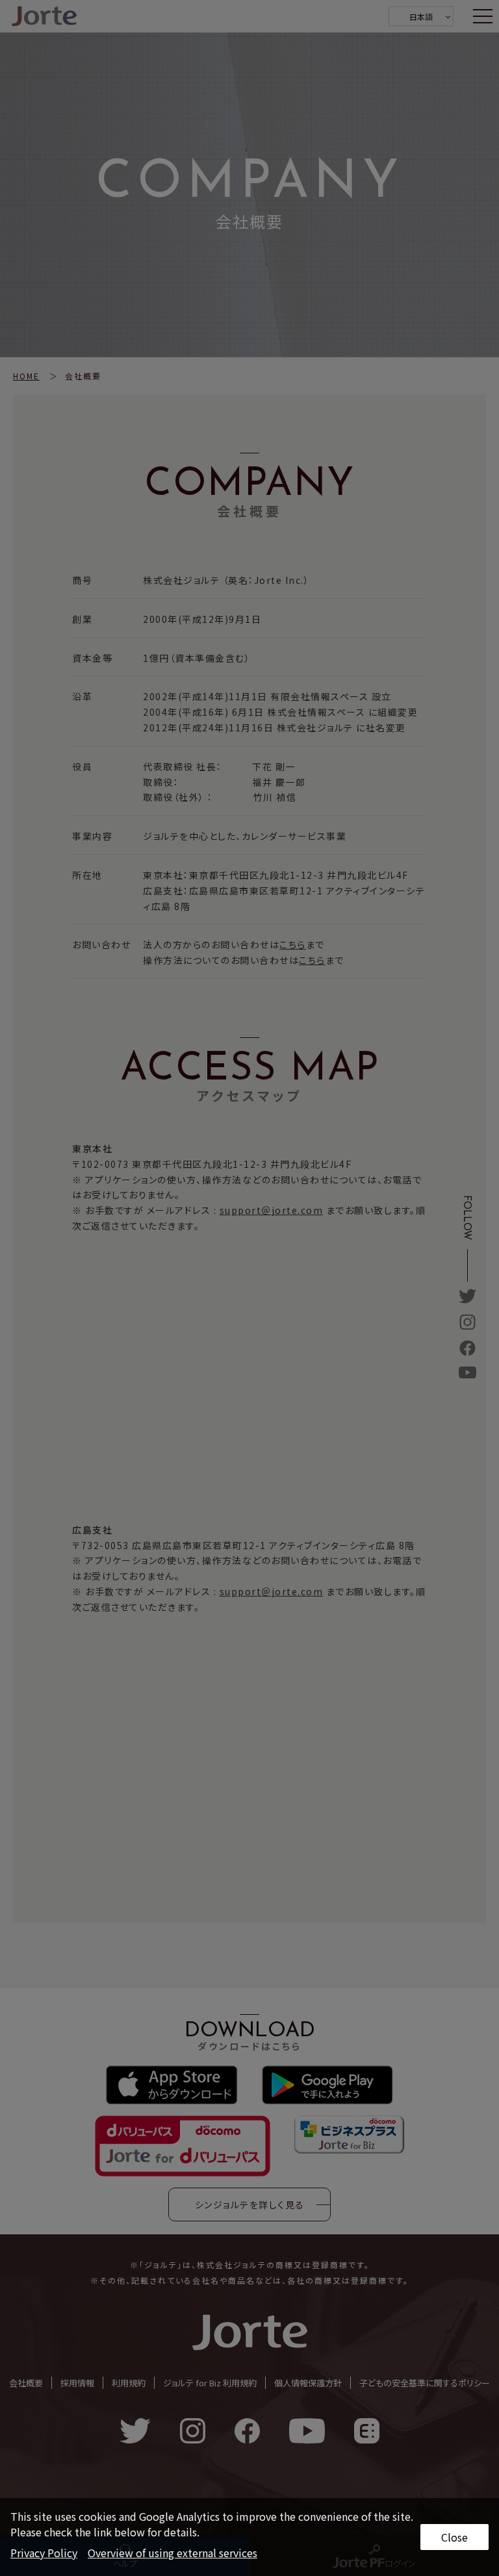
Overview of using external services (173, 2553)
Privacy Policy (44, 2553)
